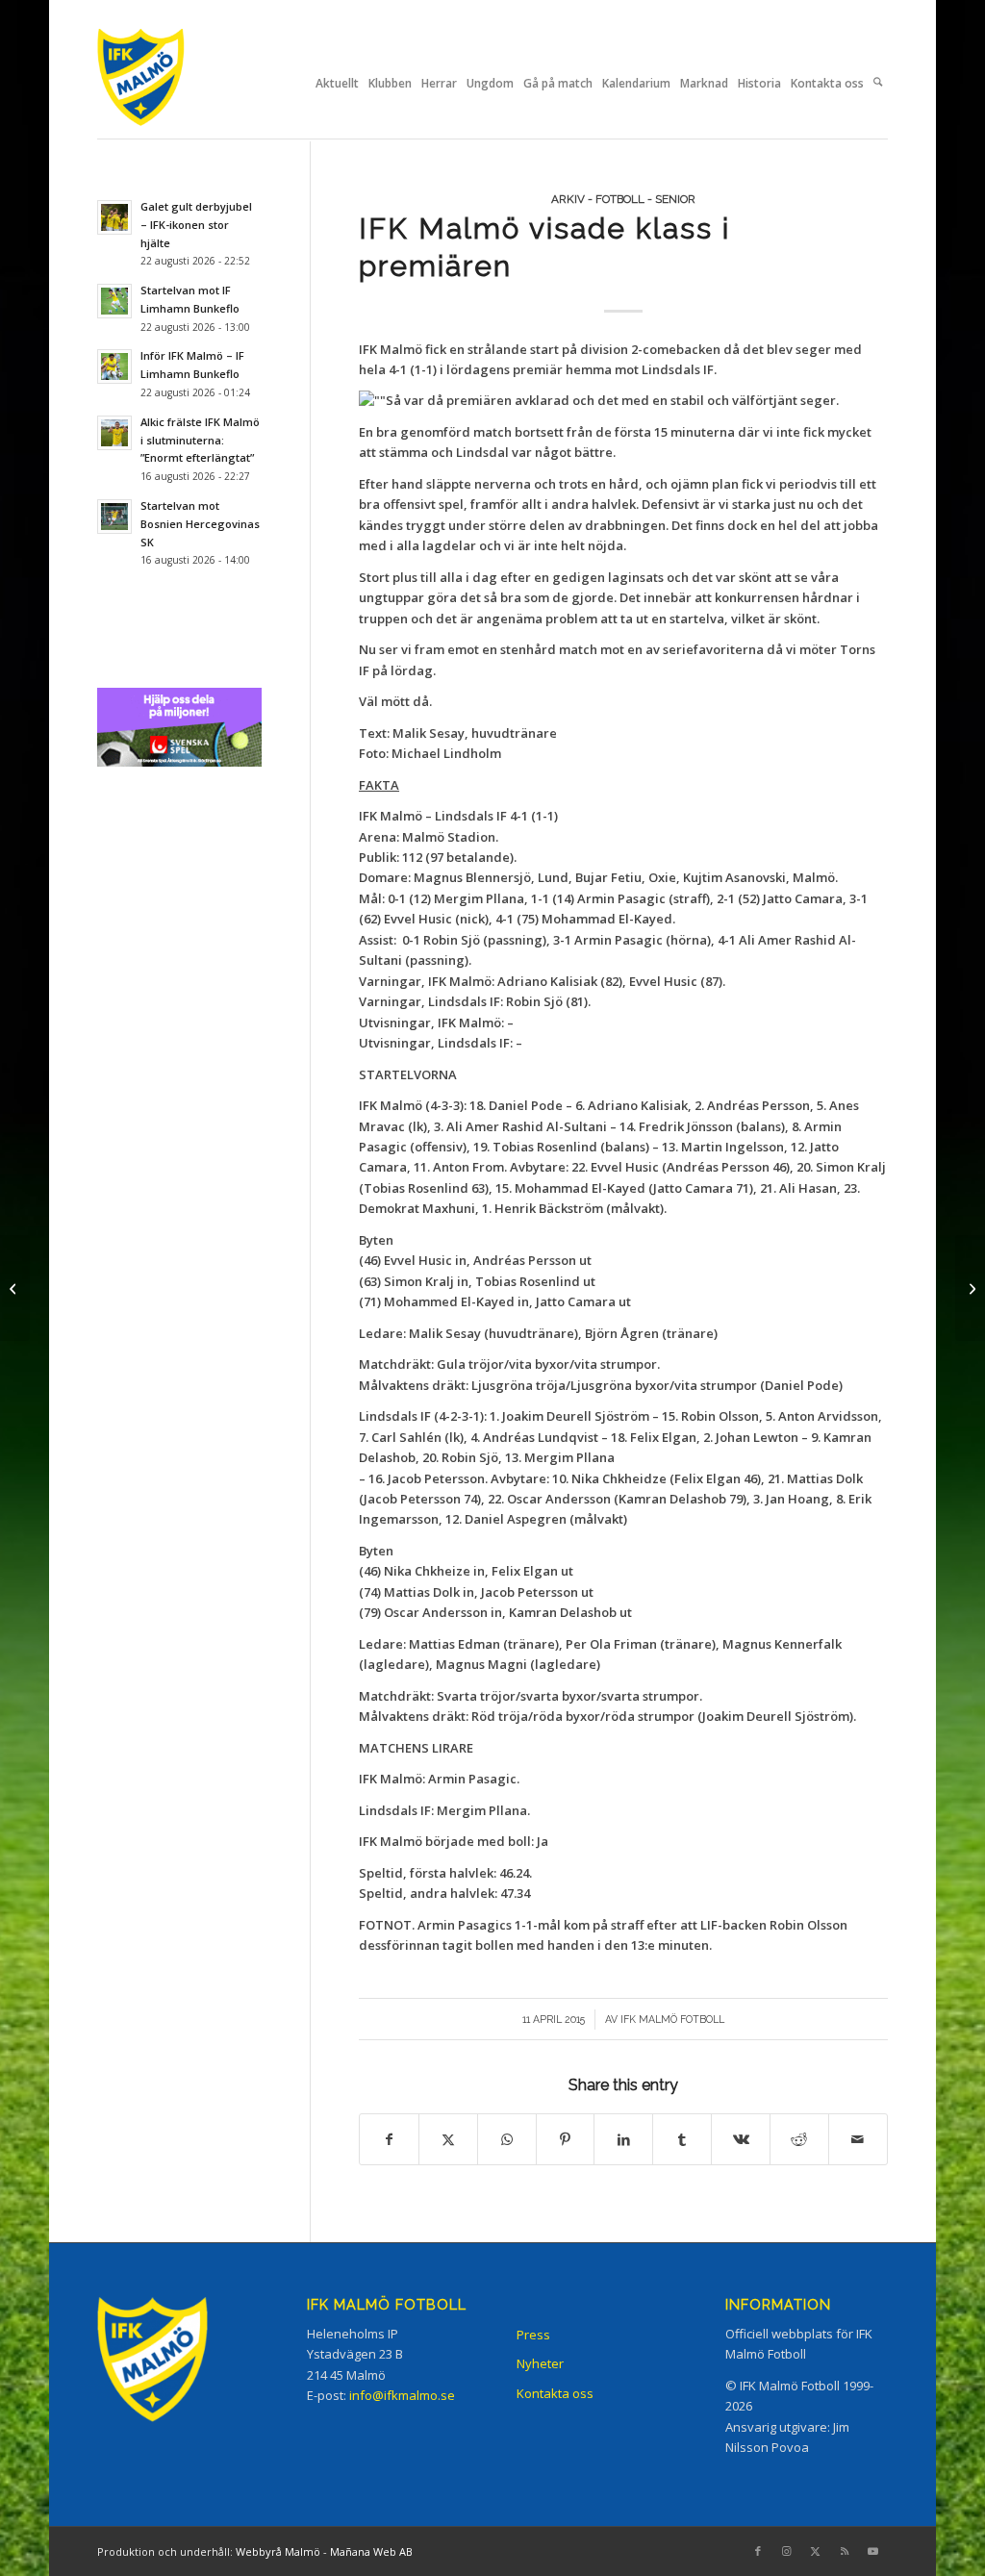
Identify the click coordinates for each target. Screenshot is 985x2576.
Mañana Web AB (371, 2551)
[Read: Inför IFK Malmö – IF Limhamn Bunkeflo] (114, 366)
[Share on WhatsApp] (507, 2139)
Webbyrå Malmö (278, 2551)
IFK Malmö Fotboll (672, 2019)
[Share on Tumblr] (682, 2139)
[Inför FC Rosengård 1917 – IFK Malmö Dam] (15, 1288)
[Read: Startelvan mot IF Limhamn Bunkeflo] (114, 301)
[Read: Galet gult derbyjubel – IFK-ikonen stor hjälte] (114, 217)
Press (533, 2335)
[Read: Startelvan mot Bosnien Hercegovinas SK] (114, 517)
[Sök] (878, 84)
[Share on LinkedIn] (623, 2139)
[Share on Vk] (741, 2139)
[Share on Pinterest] (566, 2139)
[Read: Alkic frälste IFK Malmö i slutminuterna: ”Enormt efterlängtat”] (114, 433)
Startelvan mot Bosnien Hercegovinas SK (200, 524)
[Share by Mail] (858, 2139)
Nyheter (540, 2363)
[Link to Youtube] (873, 2551)
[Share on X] (448, 2139)
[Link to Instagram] (787, 2551)
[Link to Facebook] (758, 2551)
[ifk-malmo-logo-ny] (164, 83)
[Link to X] (816, 2551)
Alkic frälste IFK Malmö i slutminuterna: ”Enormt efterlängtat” (200, 440)
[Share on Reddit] (799, 2139)
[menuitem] (337, 84)
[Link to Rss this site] (845, 2551)
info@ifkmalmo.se (402, 2395)
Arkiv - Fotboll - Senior (623, 199)
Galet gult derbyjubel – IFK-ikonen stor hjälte (196, 225)
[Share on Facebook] (389, 2139)
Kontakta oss (555, 2393)
